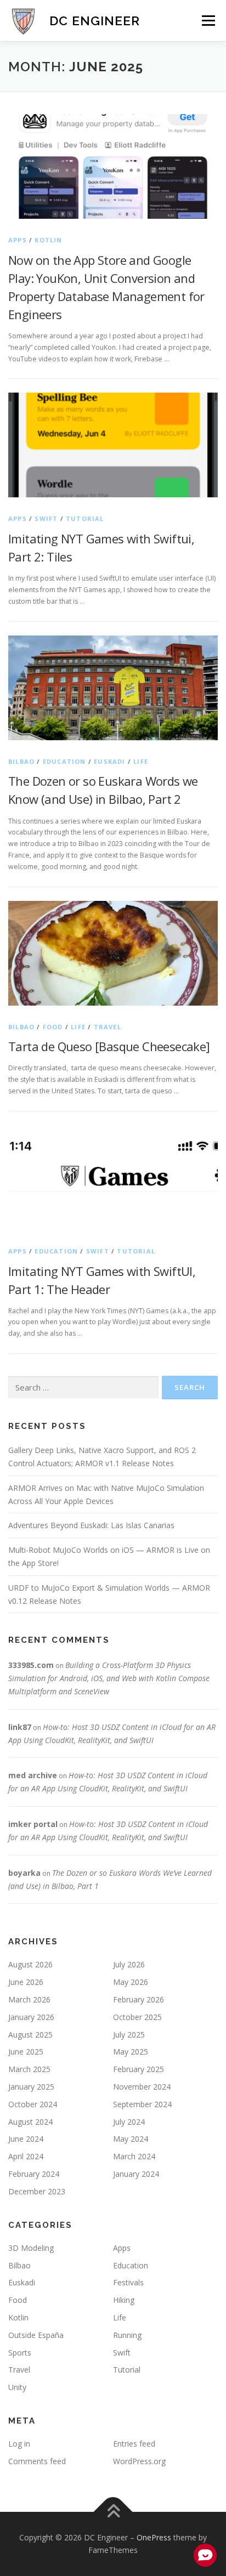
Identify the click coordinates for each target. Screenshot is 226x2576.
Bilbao (21, 761)
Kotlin (48, 240)
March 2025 (29, 2069)
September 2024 (142, 2104)
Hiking (124, 2300)
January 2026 (31, 2017)
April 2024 (26, 2156)
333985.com (31, 1665)
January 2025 (31, 2087)
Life (141, 761)
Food (53, 1027)
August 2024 (30, 2122)
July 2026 (129, 1964)
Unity (17, 2387)
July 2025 (129, 2035)
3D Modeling (31, 2248)
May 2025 (131, 2052)
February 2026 (139, 1999)
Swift (46, 518)
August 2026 (30, 1964)
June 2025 (26, 2052)
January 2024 (136, 2174)
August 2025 (30, 2035)
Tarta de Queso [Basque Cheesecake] (109, 1046)
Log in (19, 2444)
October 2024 (33, 2104)
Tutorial (85, 518)
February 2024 (34, 2174)
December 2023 (37, 2191)
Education (64, 761)
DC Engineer (95, 21)
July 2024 (129, 2122)
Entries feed (134, 2444)
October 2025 (137, 2017)
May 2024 (131, 2139)
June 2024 (26, 2139)
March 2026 (29, 1999)
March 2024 (134, 2156)
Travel (108, 1027)
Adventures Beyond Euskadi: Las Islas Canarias (91, 1525)
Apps (18, 240)
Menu (208, 21)
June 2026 (26, 1982)
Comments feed (37, 2461)
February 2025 (139, 2069)
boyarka (24, 1873)
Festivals (128, 2282)
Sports (20, 2353)
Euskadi (109, 761)
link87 (20, 1727)
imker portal (33, 1824)
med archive (33, 1775)
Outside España (36, 2335)
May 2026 (131, 1982)
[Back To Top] (113, 2512)
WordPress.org (139, 2461)
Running (127, 2335)
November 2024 (142, 2087)
